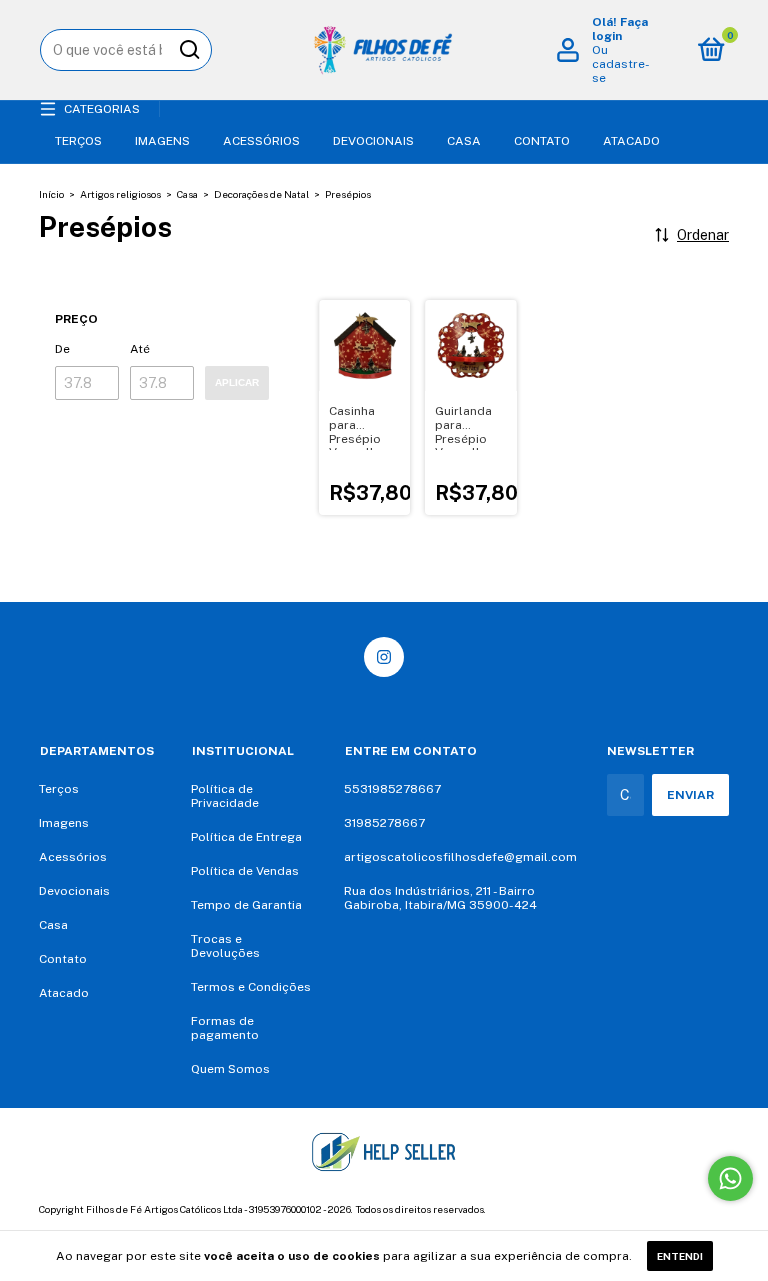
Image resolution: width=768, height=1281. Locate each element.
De (62, 349)
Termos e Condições (251, 987)
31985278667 (384, 823)
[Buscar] (188, 50)
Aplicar (237, 382)
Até (140, 349)
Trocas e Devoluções (225, 946)
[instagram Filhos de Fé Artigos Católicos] (384, 657)
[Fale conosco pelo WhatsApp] (730, 1178)
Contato (542, 141)
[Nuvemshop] (666, 1212)
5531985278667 (392, 789)
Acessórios (261, 141)
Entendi (680, 1256)
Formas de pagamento (225, 1028)
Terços (78, 141)
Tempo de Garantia (246, 905)
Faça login (620, 29)
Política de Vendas (245, 871)
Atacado (631, 141)
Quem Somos (230, 1069)
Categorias (102, 109)
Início (51, 194)
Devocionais (373, 141)
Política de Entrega (246, 837)
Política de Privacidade (225, 796)
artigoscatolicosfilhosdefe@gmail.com (460, 857)
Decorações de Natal (261, 194)
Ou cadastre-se (621, 64)
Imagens (162, 141)
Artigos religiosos (120, 194)
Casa (464, 141)
